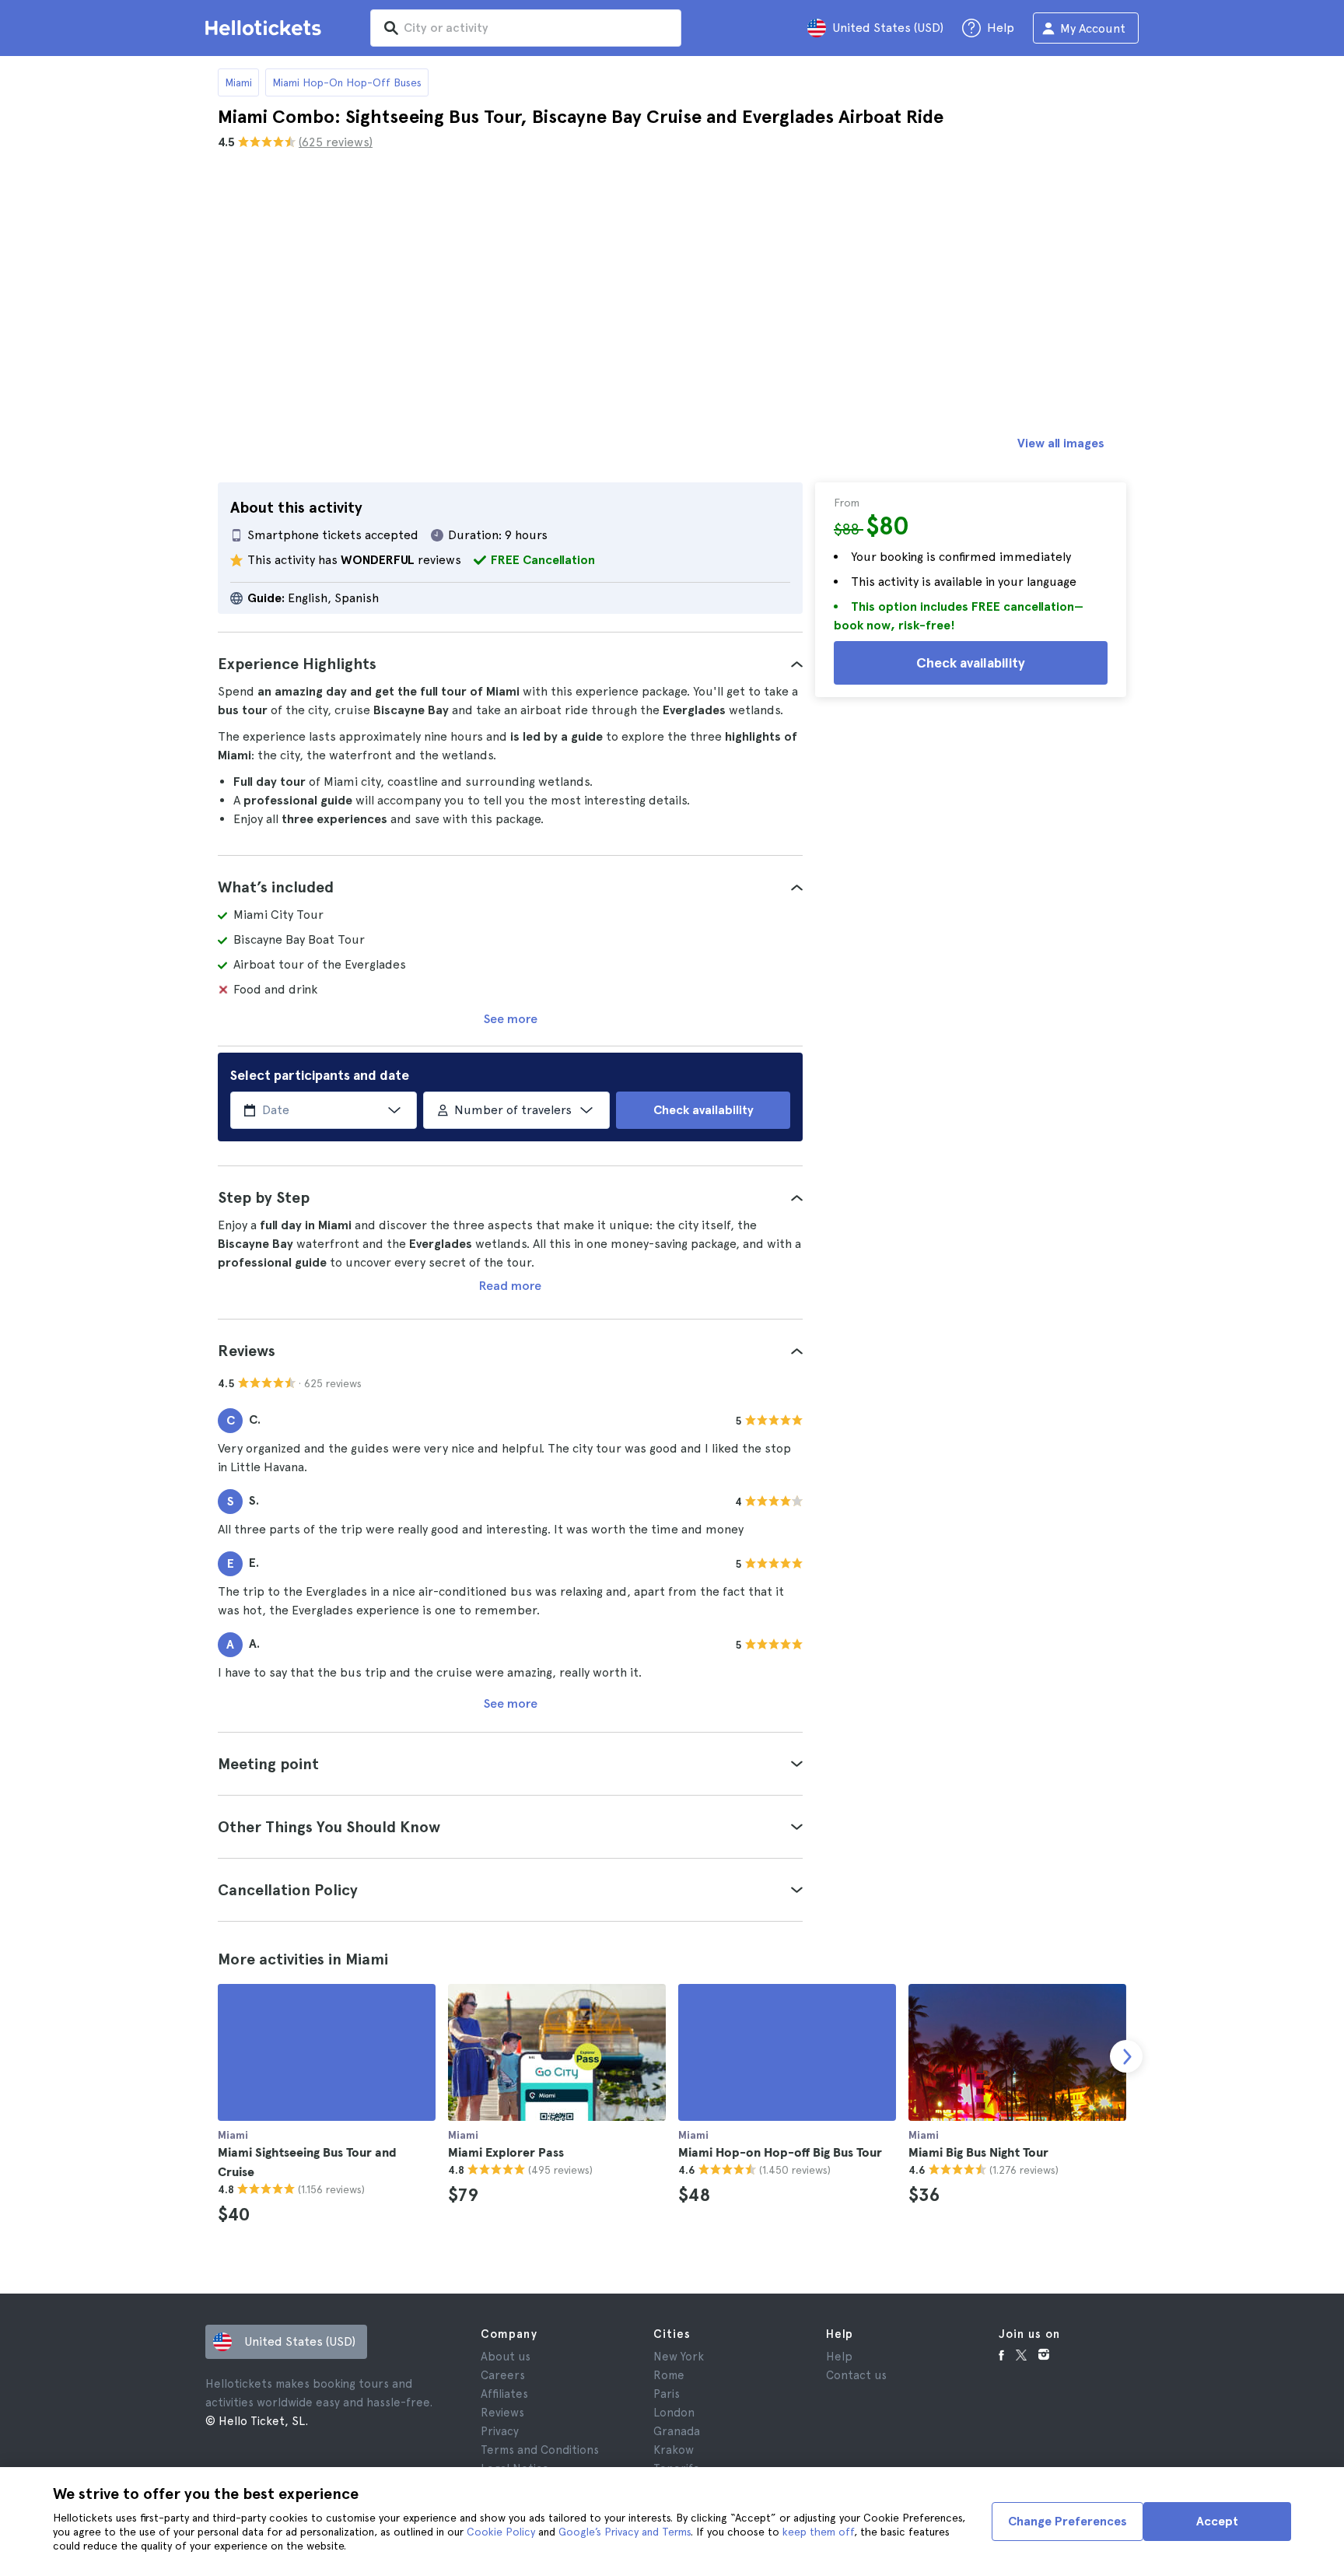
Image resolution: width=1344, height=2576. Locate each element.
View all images (1061, 443)
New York (679, 2357)
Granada (677, 2431)
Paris (667, 2394)
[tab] (510, 664)
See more (511, 1019)
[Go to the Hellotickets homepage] (266, 28)
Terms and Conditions (540, 2450)
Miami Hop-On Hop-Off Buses (347, 82)
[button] (510, 664)
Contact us (856, 2375)
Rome (669, 2375)
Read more (510, 1286)
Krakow (674, 2450)
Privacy (500, 2431)
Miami (238, 82)
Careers (503, 2375)
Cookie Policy (501, 2532)
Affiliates (504, 2394)
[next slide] (1126, 2056)
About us (506, 2357)
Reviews (502, 2413)
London (674, 2413)
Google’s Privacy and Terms (625, 2532)
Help (839, 2357)
